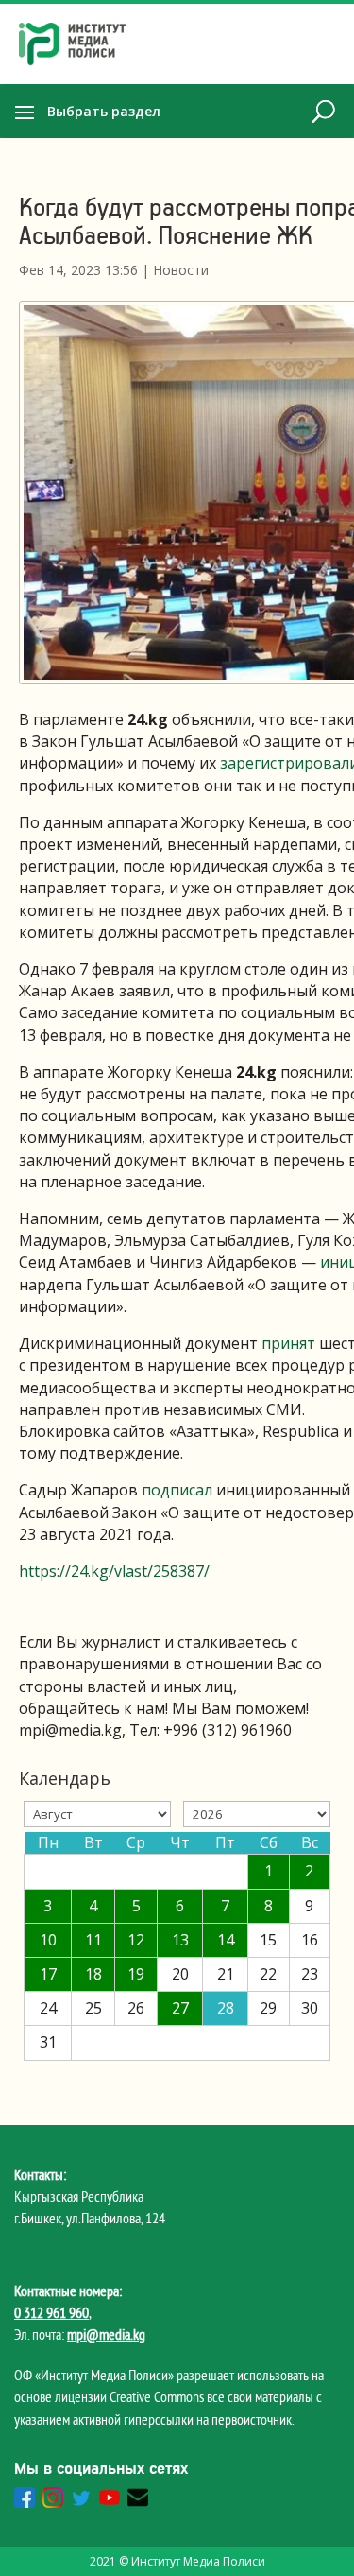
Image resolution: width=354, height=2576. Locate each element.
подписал (177, 1490)
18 (93, 1974)
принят (288, 1343)
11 (93, 1940)
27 (180, 2008)
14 (226, 1940)
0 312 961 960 (51, 2312)
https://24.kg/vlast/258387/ (114, 1571)
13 (180, 1940)
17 (48, 1974)
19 (136, 1974)
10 (48, 1940)
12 (136, 1940)
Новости (181, 270)
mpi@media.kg (106, 2334)
